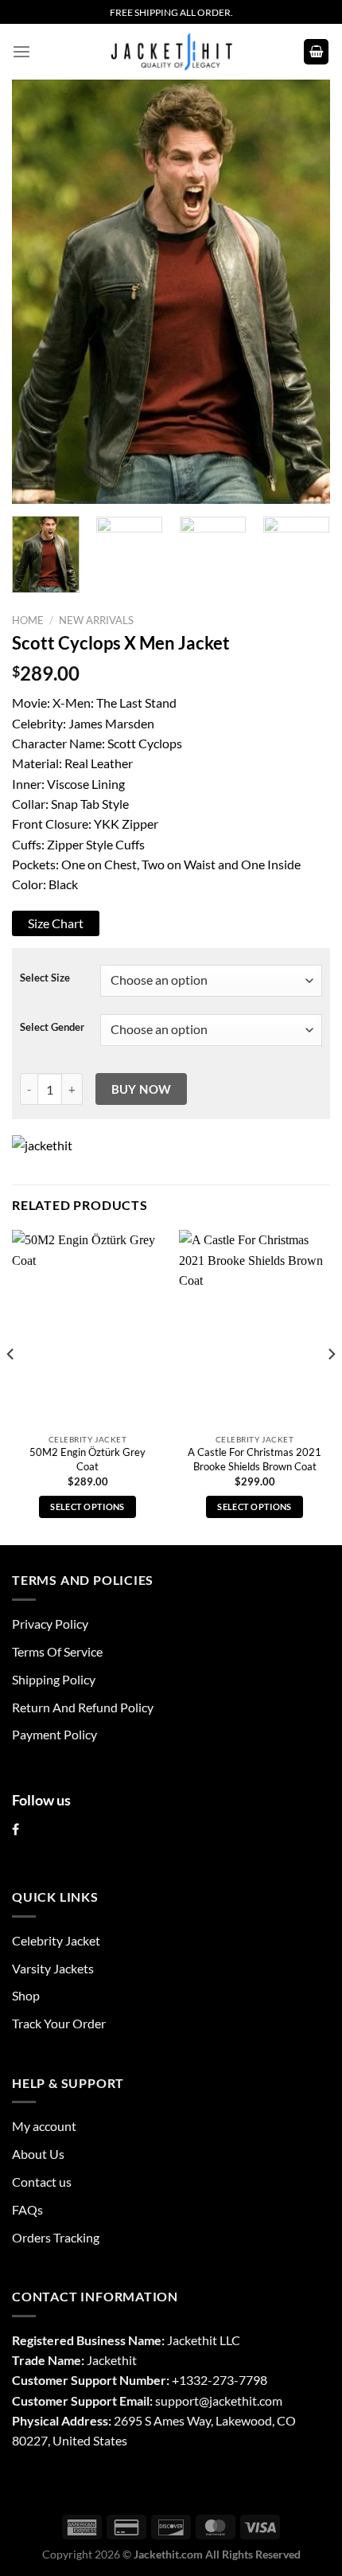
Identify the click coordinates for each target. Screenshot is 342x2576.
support (177, 2400)
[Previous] (38, 292)
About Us (38, 2154)
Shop (26, 1995)
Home (28, 620)
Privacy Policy (50, 1624)
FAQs (27, 2209)
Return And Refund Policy (83, 1707)
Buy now (142, 1089)
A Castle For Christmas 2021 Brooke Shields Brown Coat (255, 1459)
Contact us (42, 2182)
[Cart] (317, 52)
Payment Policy (54, 1734)
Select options (87, 1507)
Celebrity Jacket (56, 1940)
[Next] (304, 292)
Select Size (45, 978)
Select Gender (52, 1027)
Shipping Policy (54, 1679)
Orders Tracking (56, 2237)
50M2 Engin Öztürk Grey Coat (87, 1459)
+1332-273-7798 (220, 2380)
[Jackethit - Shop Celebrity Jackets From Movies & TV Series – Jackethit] (171, 52)
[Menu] (21, 52)
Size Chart (56, 923)
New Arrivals (96, 620)
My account (44, 2126)
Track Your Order (59, 2023)
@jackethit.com (241, 2400)
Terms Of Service (57, 1651)
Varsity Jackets (53, 1968)
